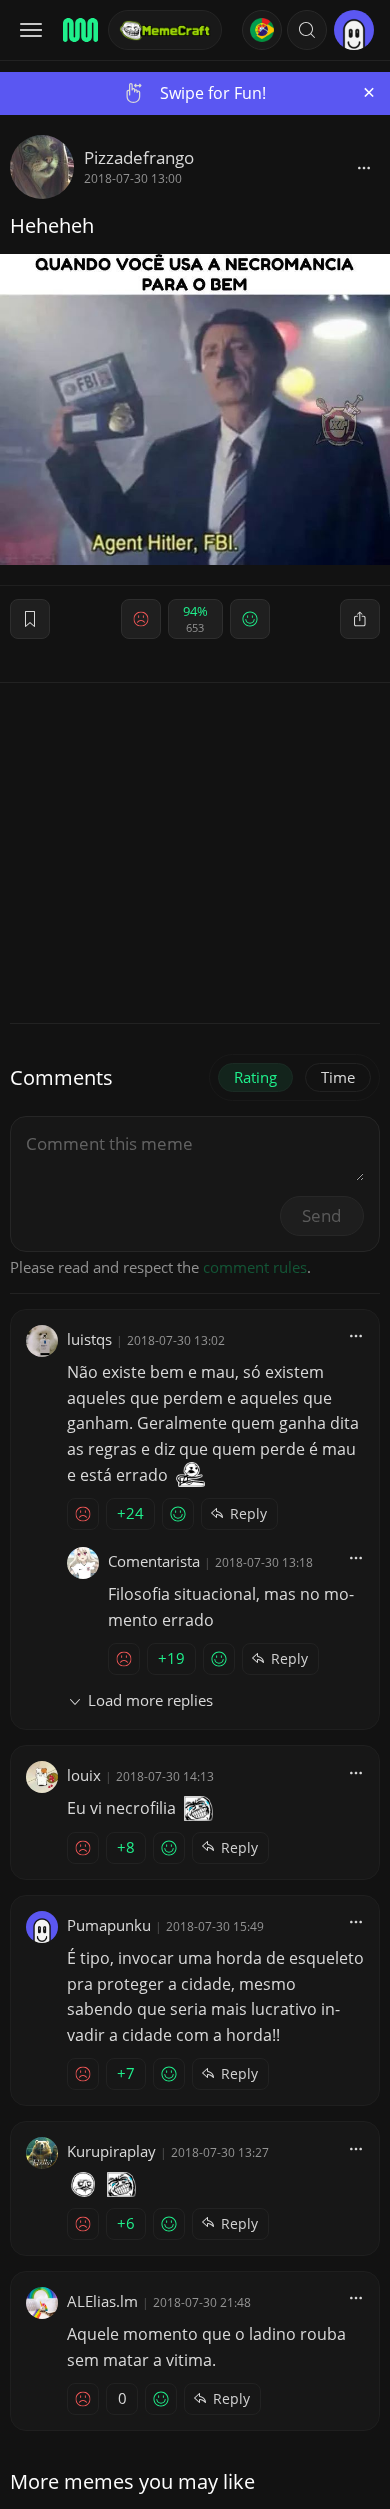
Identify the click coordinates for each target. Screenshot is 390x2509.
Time (338, 1077)
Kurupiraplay (111, 2151)
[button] (307, 30)
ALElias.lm (102, 2301)
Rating (255, 1077)
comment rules (255, 1267)
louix (84, 1775)
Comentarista (154, 1561)
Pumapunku (109, 1925)
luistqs (89, 1339)
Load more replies (150, 1700)
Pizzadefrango (139, 157)
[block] (364, 167)
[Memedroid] (79, 30)
